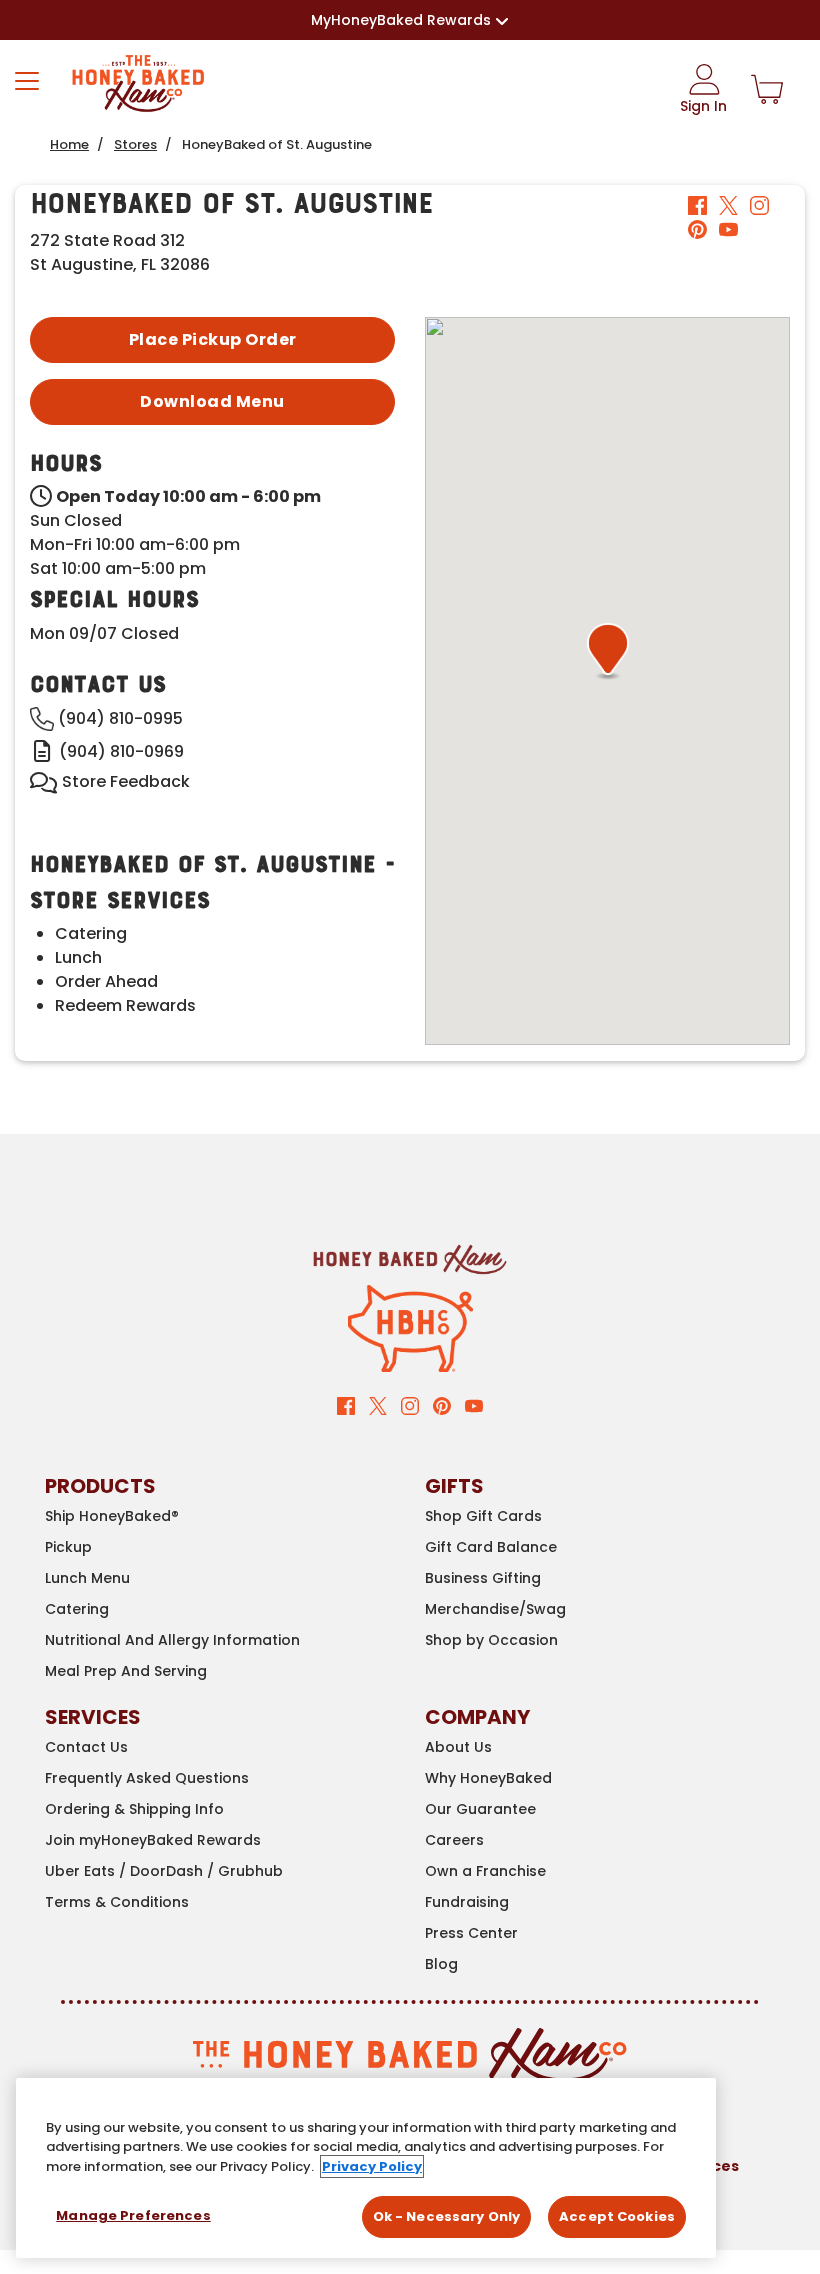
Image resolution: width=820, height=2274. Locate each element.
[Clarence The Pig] (410, 1327)
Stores (135, 144)
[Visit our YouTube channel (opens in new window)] (474, 1404)
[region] (366, 2168)
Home (69, 144)
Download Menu (212, 401)
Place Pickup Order (213, 339)
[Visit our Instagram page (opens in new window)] (410, 1404)
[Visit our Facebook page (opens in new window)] (346, 1404)
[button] (608, 651)
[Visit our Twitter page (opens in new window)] (378, 1404)
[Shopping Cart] (767, 90)
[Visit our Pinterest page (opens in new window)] (442, 1404)
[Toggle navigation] (27, 81)
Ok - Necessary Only (446, 2216)
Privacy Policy (372, 2166)
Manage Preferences (133, 2215)
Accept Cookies (617, 2216)
